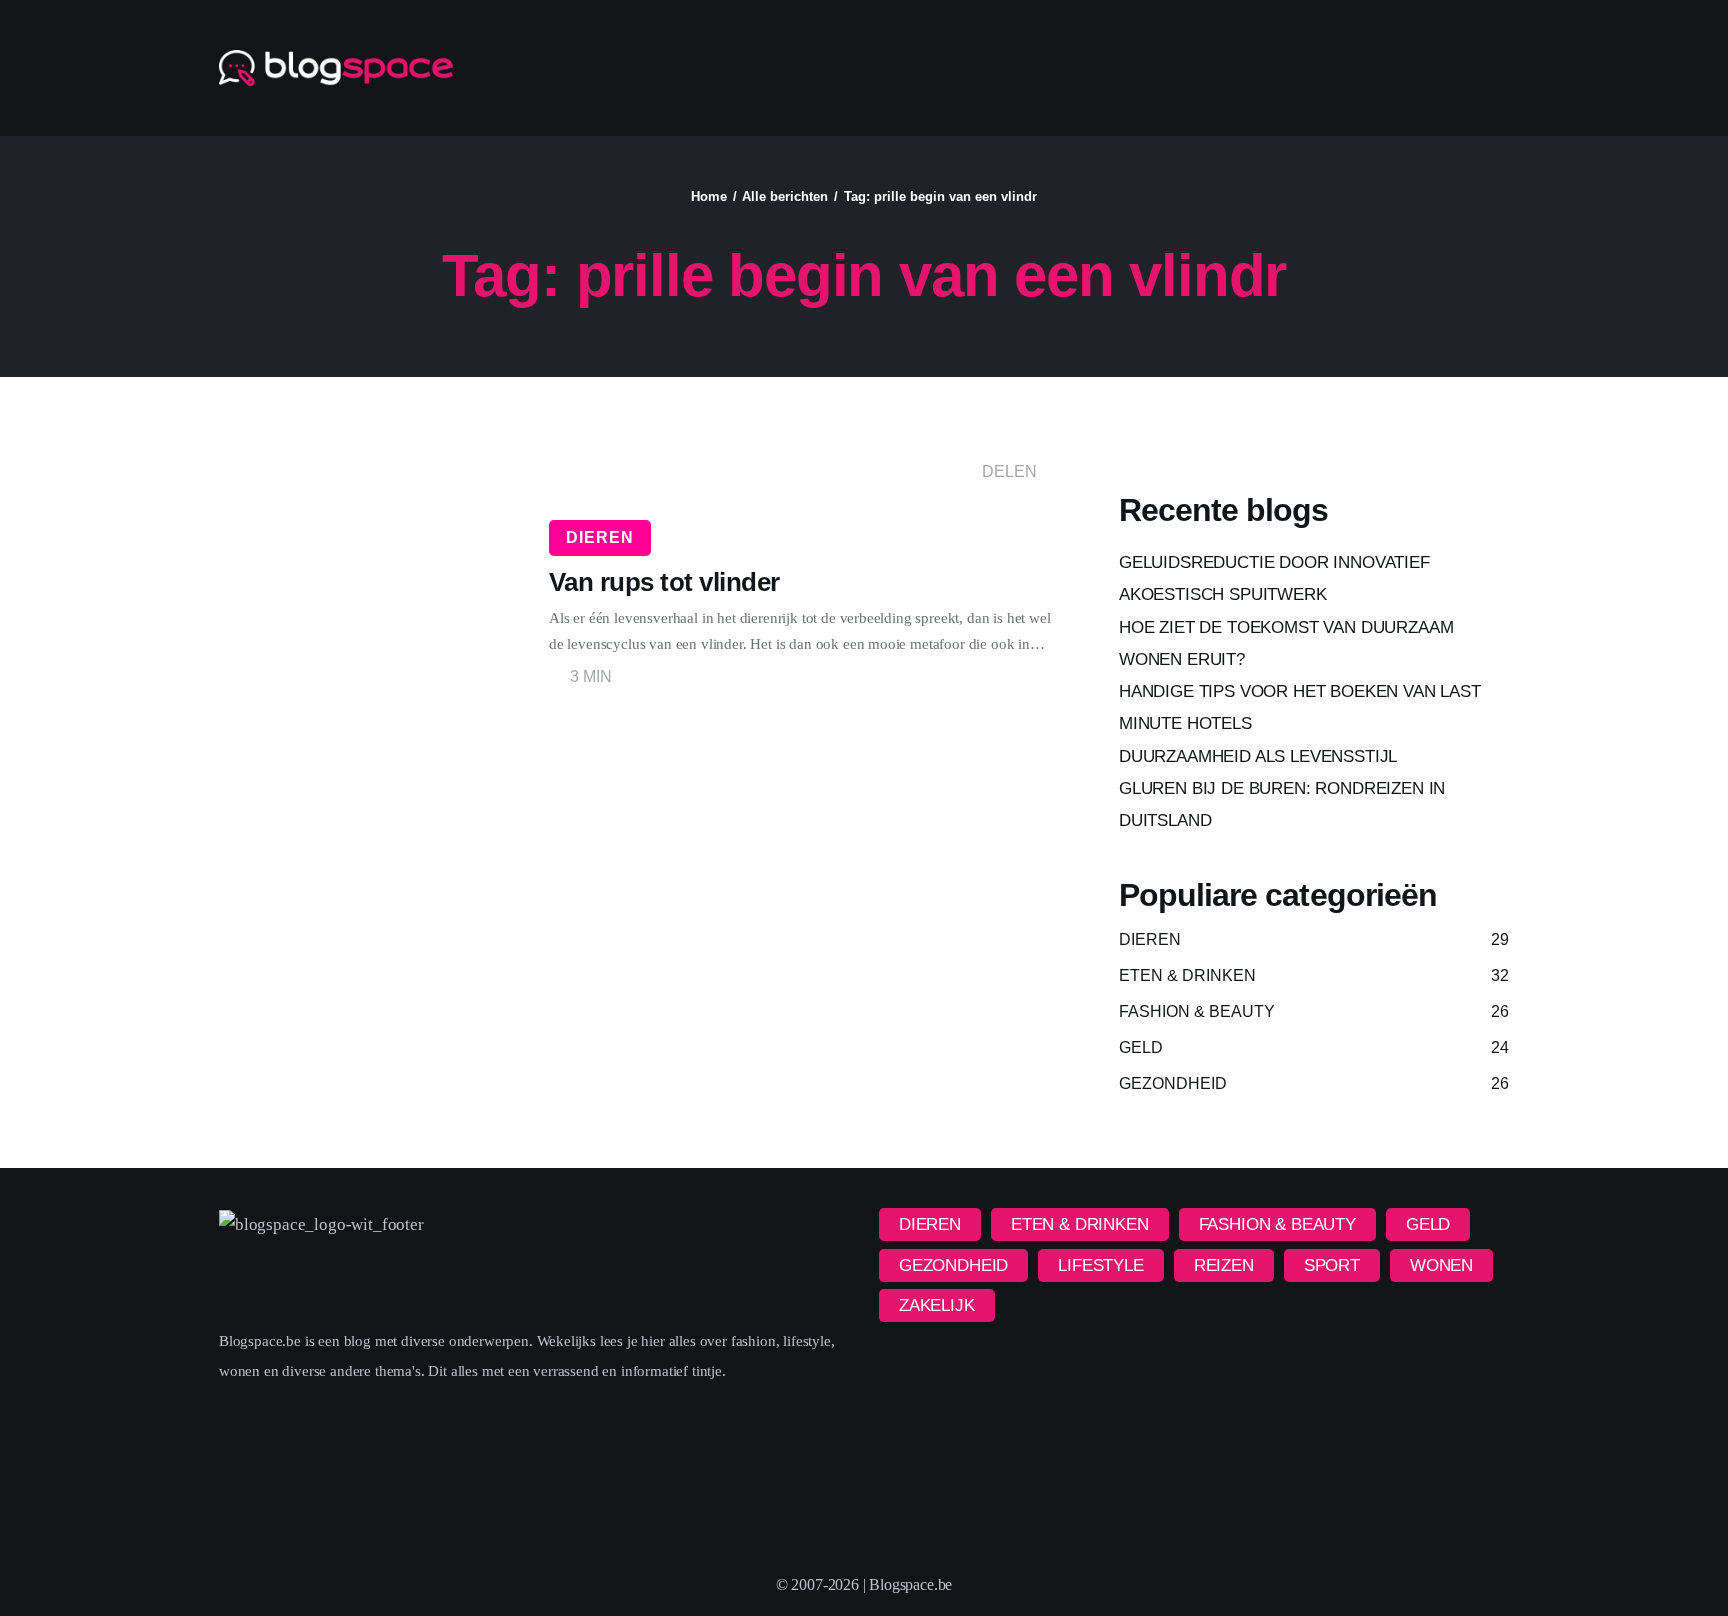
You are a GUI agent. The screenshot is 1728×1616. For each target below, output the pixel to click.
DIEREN (600, 537)
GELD (1428, 1224)
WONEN (1441, 1265)
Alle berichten (785, 196)
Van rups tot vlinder (664, 582)
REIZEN (1224, 1265)
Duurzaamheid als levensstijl (1258, 756)
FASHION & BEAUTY (1277, 1224)
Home (709, 196)
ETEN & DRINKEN (1080, 1224)
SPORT (1332, 1265)
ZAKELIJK (937, 1305)
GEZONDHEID (953, 1265)
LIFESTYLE (1100, 1265)
